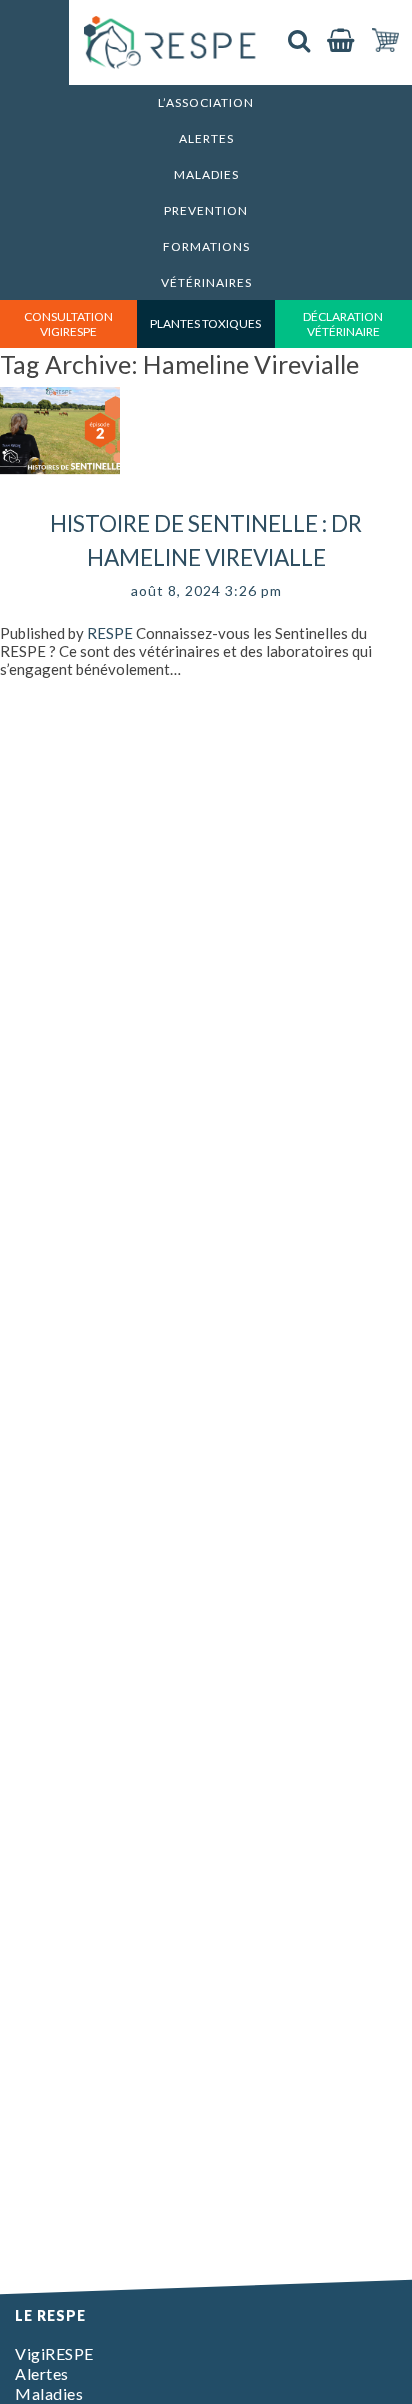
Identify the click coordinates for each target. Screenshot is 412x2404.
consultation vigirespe (68, 324)
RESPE (110, 633)
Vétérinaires (206, 282)
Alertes (206, 138)
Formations (206, 246)
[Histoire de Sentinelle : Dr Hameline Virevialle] (60, 498)
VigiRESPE (54, 2353)
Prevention (206, 210)
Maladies (206, 174)
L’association (206, 102)
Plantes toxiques (205, 323)
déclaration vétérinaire (343, 324)
